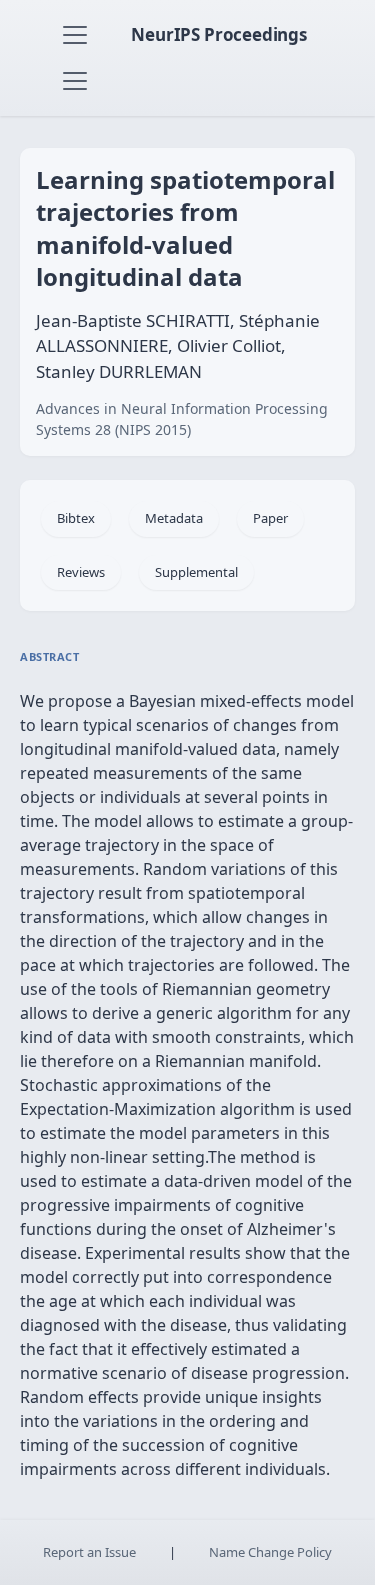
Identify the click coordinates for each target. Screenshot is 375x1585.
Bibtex (76, 518)
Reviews (81, 572)
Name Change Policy (270, 1552)
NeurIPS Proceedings (219, 34)
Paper (270, 518)
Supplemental (196, 572)
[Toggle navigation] (75, 35)
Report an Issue (89, 1552)
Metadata (174, 518)
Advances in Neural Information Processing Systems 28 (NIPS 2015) (182, 419)
